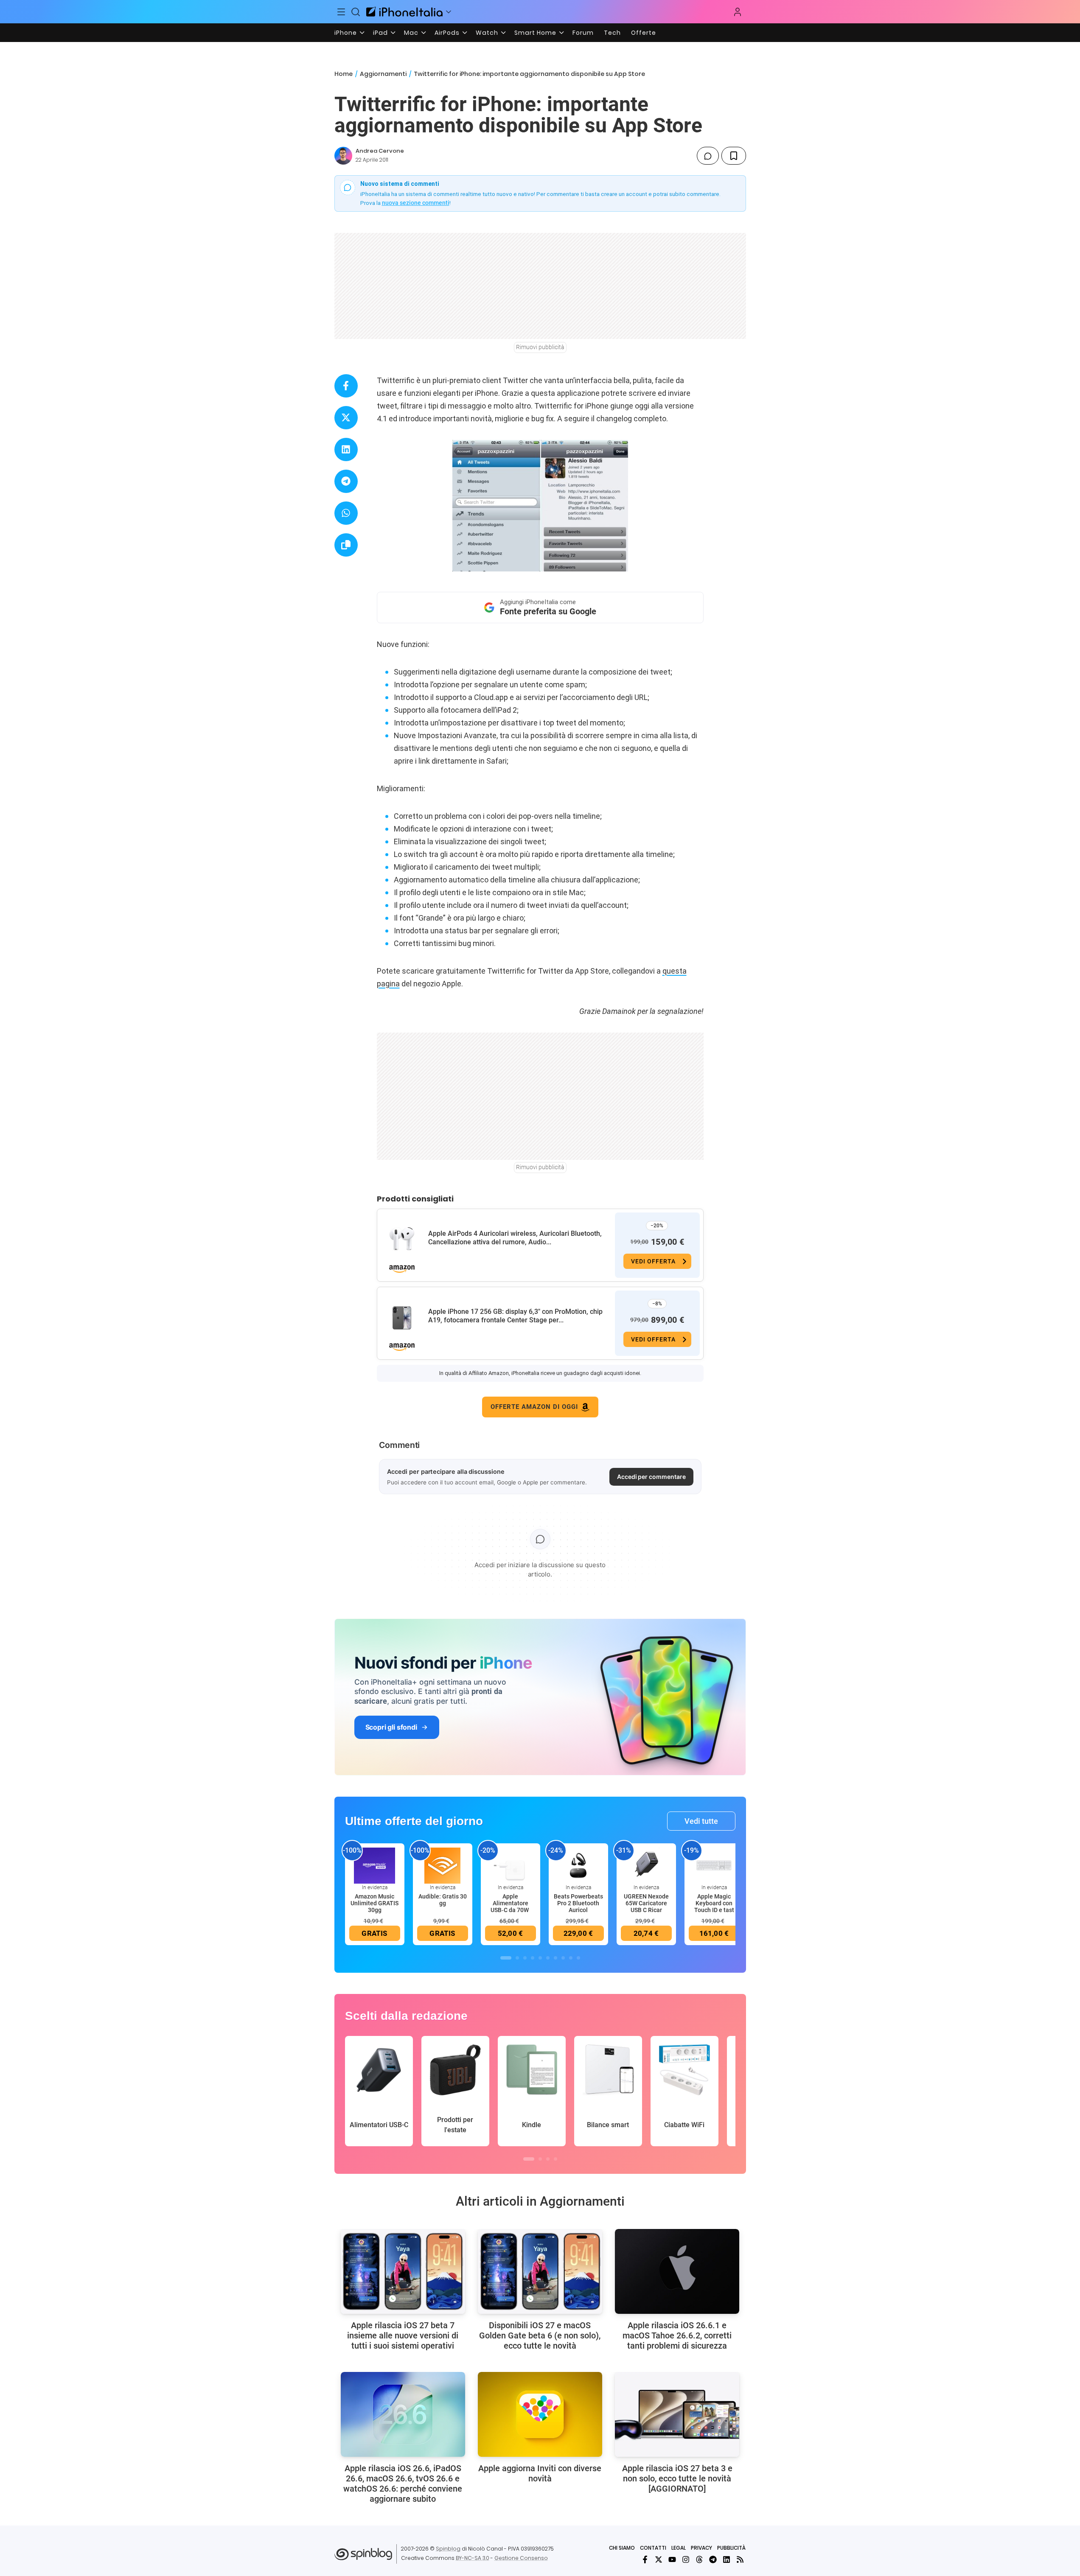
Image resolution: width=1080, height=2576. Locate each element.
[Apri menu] (449, 12)
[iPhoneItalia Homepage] (404, 12)
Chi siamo (622, 2548)
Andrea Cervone (380, 151)
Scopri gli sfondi (391, 1727)
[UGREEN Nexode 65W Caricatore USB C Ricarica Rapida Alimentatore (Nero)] (646, 1865)
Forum (583, 33)
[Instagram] (686, 2559)
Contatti (653, 2548)
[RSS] (740, 2559)
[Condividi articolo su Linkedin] (346, 449)
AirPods (447, 33)
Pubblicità (731, 2548)
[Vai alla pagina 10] (578, 1958)
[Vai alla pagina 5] (540, 1958)
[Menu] (342, 12)
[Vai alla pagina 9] (571, 1958)
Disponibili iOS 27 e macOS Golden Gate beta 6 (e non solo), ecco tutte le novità (540, 2335)
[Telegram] (713, 2559)
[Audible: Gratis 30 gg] (443, 1865)
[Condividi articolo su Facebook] (346, 386)
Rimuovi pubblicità (540, 347)
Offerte (644, 33)
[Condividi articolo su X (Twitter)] (346, 418)
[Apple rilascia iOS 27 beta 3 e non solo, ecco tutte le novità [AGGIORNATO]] (677, 2414)
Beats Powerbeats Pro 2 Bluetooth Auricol (578, 1903)
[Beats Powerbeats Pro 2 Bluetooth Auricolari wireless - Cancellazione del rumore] (578, 1865)
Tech (612, 33)
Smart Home (535, 33)
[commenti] (708, 156)
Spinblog (448, 2549)
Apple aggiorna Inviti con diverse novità (540, 2473)
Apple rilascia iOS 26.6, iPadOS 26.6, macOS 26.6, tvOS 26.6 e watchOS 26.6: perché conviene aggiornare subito (403, 2484)
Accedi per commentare (651, 1477)
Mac (411, 33)
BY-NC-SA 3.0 (473, 2558)
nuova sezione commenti (416, 203)
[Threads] (699, 2559)
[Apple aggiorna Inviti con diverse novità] (540, 2414)
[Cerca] (356, 12)
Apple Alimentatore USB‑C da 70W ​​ (510, 1903)
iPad (380, 33)
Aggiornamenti (383, 74)
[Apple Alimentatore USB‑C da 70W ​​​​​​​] (511, 1865)
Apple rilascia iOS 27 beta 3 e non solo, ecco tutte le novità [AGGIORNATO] (677, 2478)
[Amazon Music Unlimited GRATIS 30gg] (375, 1865)
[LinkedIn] (727, 2559)
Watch (487, 33)
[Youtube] (672, 2559)
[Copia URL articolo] (346, 545)
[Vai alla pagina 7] (555, 1958)
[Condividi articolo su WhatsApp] (346, 513)
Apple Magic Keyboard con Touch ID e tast (714, 1903)
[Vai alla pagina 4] (533, 1958)
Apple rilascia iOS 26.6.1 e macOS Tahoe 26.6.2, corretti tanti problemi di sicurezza (677, 2335)
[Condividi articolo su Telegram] (346, 481)
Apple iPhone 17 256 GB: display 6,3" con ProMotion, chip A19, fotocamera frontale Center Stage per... (515, 1316)
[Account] (738, 12)
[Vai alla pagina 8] (563, 1958)
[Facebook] (645, 2559)
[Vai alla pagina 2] (517, 1958)
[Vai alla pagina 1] (506, 1958)
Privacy (701, 2548)
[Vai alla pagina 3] (525, 1958)
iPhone (346, 33)
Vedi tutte (701, 1821)
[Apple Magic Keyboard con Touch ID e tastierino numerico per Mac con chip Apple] (714, 1865)
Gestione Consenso (521, 2558)
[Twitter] (659, 2559)
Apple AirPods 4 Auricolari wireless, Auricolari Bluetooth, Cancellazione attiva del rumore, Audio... (515, 1238)
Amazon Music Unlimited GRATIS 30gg (374, 1903)
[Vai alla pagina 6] (548, 1958)
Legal (679, 2548)
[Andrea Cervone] (343, 156)
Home (344, 74)
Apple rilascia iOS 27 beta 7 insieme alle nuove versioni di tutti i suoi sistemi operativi (403, 2335)
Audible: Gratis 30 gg (443, 1900)
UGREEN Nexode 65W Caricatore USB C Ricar (646, 1903)
